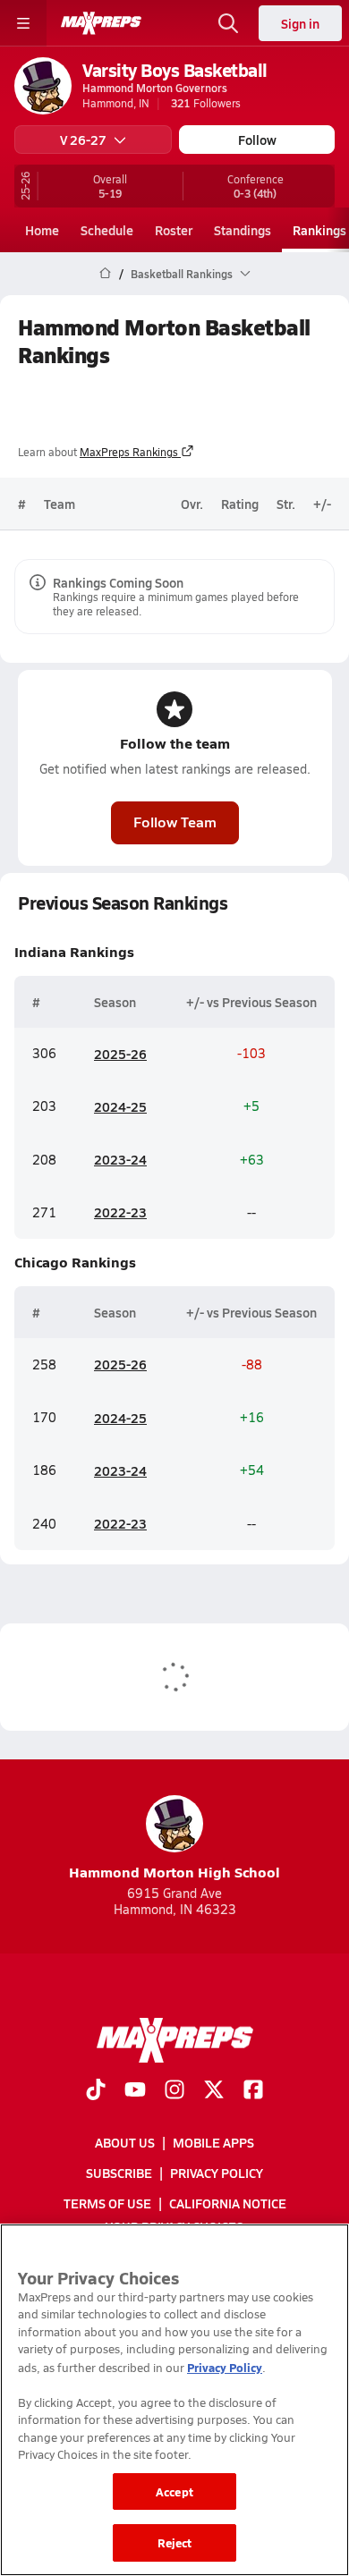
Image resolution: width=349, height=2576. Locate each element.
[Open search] (228, 23)
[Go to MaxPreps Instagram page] (174, 2091)
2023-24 (120, 1159)
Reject (175, 2542)
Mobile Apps (213, 2142)
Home (42, 230)
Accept (174, 2491)
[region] (174, 2400)
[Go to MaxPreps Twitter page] (214, 2091)
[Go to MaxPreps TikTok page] (96, 2091)
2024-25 (120, 1106)
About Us (125, 2142)
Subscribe (119, 2173)
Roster (174, 230)
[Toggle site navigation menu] (23, 23)
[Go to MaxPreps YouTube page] (135, 2091)
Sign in (300, 23)
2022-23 (120, 1212)
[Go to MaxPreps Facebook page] (253, 2091)
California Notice (228, 2204)
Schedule (107, 230)
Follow (257, 140)
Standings (243, 230)
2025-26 (120, 1054)
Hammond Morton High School (174, 1872)
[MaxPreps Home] (101, 23)
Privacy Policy (217, 2173)
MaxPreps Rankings (129, 452)
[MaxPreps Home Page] (105, 274)
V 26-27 (83, 140)
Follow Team (175, 822)
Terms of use (107, 2204)
